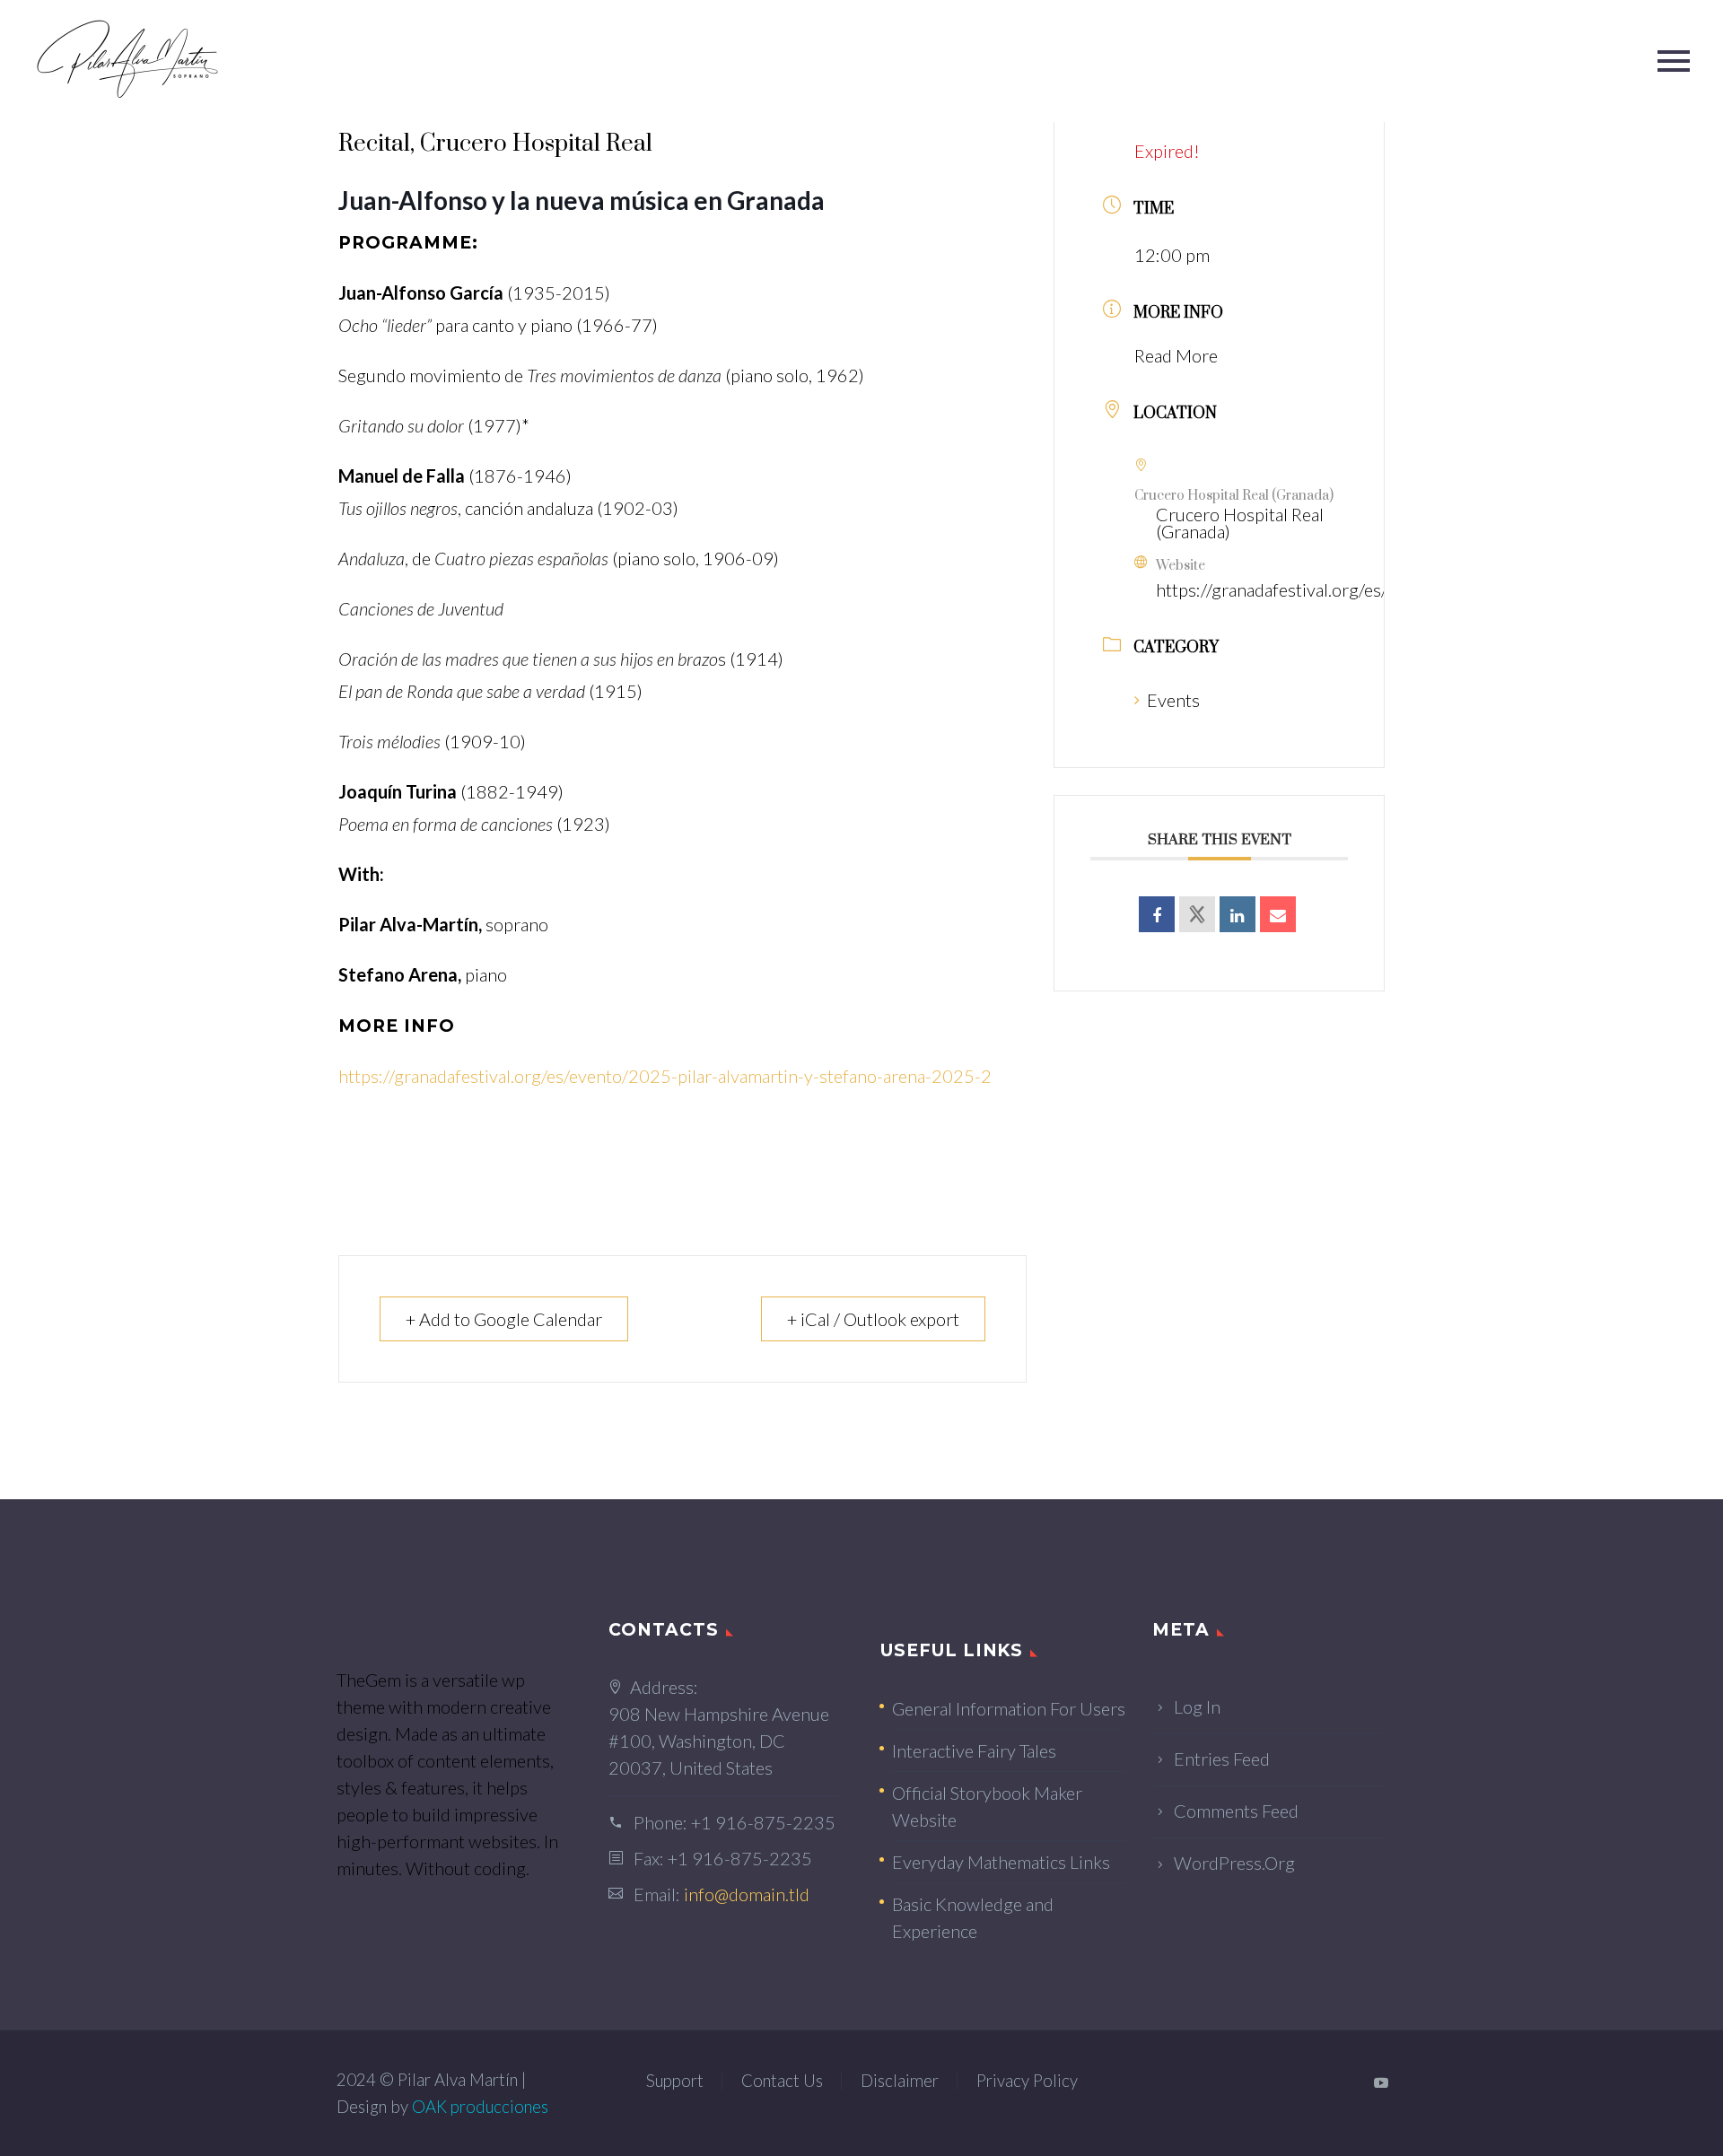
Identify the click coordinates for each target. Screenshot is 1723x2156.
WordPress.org (1234, 1863)
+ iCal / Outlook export (873, 1319)
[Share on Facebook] (1157, 914)
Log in (1197, 1706)
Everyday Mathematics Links (1001, 1862)
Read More (1176, 355)
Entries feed (1222, 1759)
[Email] (1278, 914)
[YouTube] (1381, 2082)
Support (675, 2081)
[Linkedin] (1238, 914)
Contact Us (782, 2081)
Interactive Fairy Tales (974, 1750)
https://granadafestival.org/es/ (1272, 589)
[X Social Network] (1197, 914)
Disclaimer (900, 2081)
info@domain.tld (747, 1894)
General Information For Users (1009, 1708)
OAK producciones (480, 2107)
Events (1173, 700)
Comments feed (1236, 1811)
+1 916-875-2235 (763, 1822)
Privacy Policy (1027, 2081)
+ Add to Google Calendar (504, 1319)
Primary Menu (1674, 61)
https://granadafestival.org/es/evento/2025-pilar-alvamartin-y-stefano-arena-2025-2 (665, 1076)
